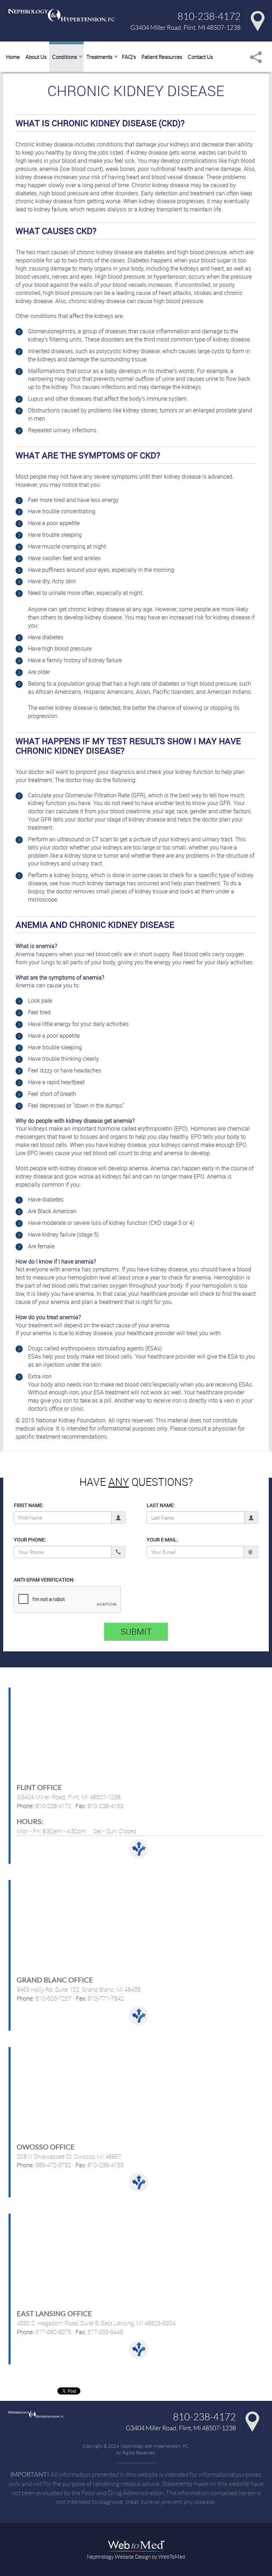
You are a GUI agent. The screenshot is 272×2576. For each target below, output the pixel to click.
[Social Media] (256, 57)
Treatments (99, 57)
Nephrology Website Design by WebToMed (136, 2557)
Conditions (64, 57)
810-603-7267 (53, 1998)
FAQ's (129, 57)
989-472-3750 (53, 2165)
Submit (136, 1632)
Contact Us (200, 57)
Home (13, 57)
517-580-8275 (53, 2332)
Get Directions (138, 1849)
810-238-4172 (209, 16)
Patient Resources (162, 57)
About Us (36, 57)
